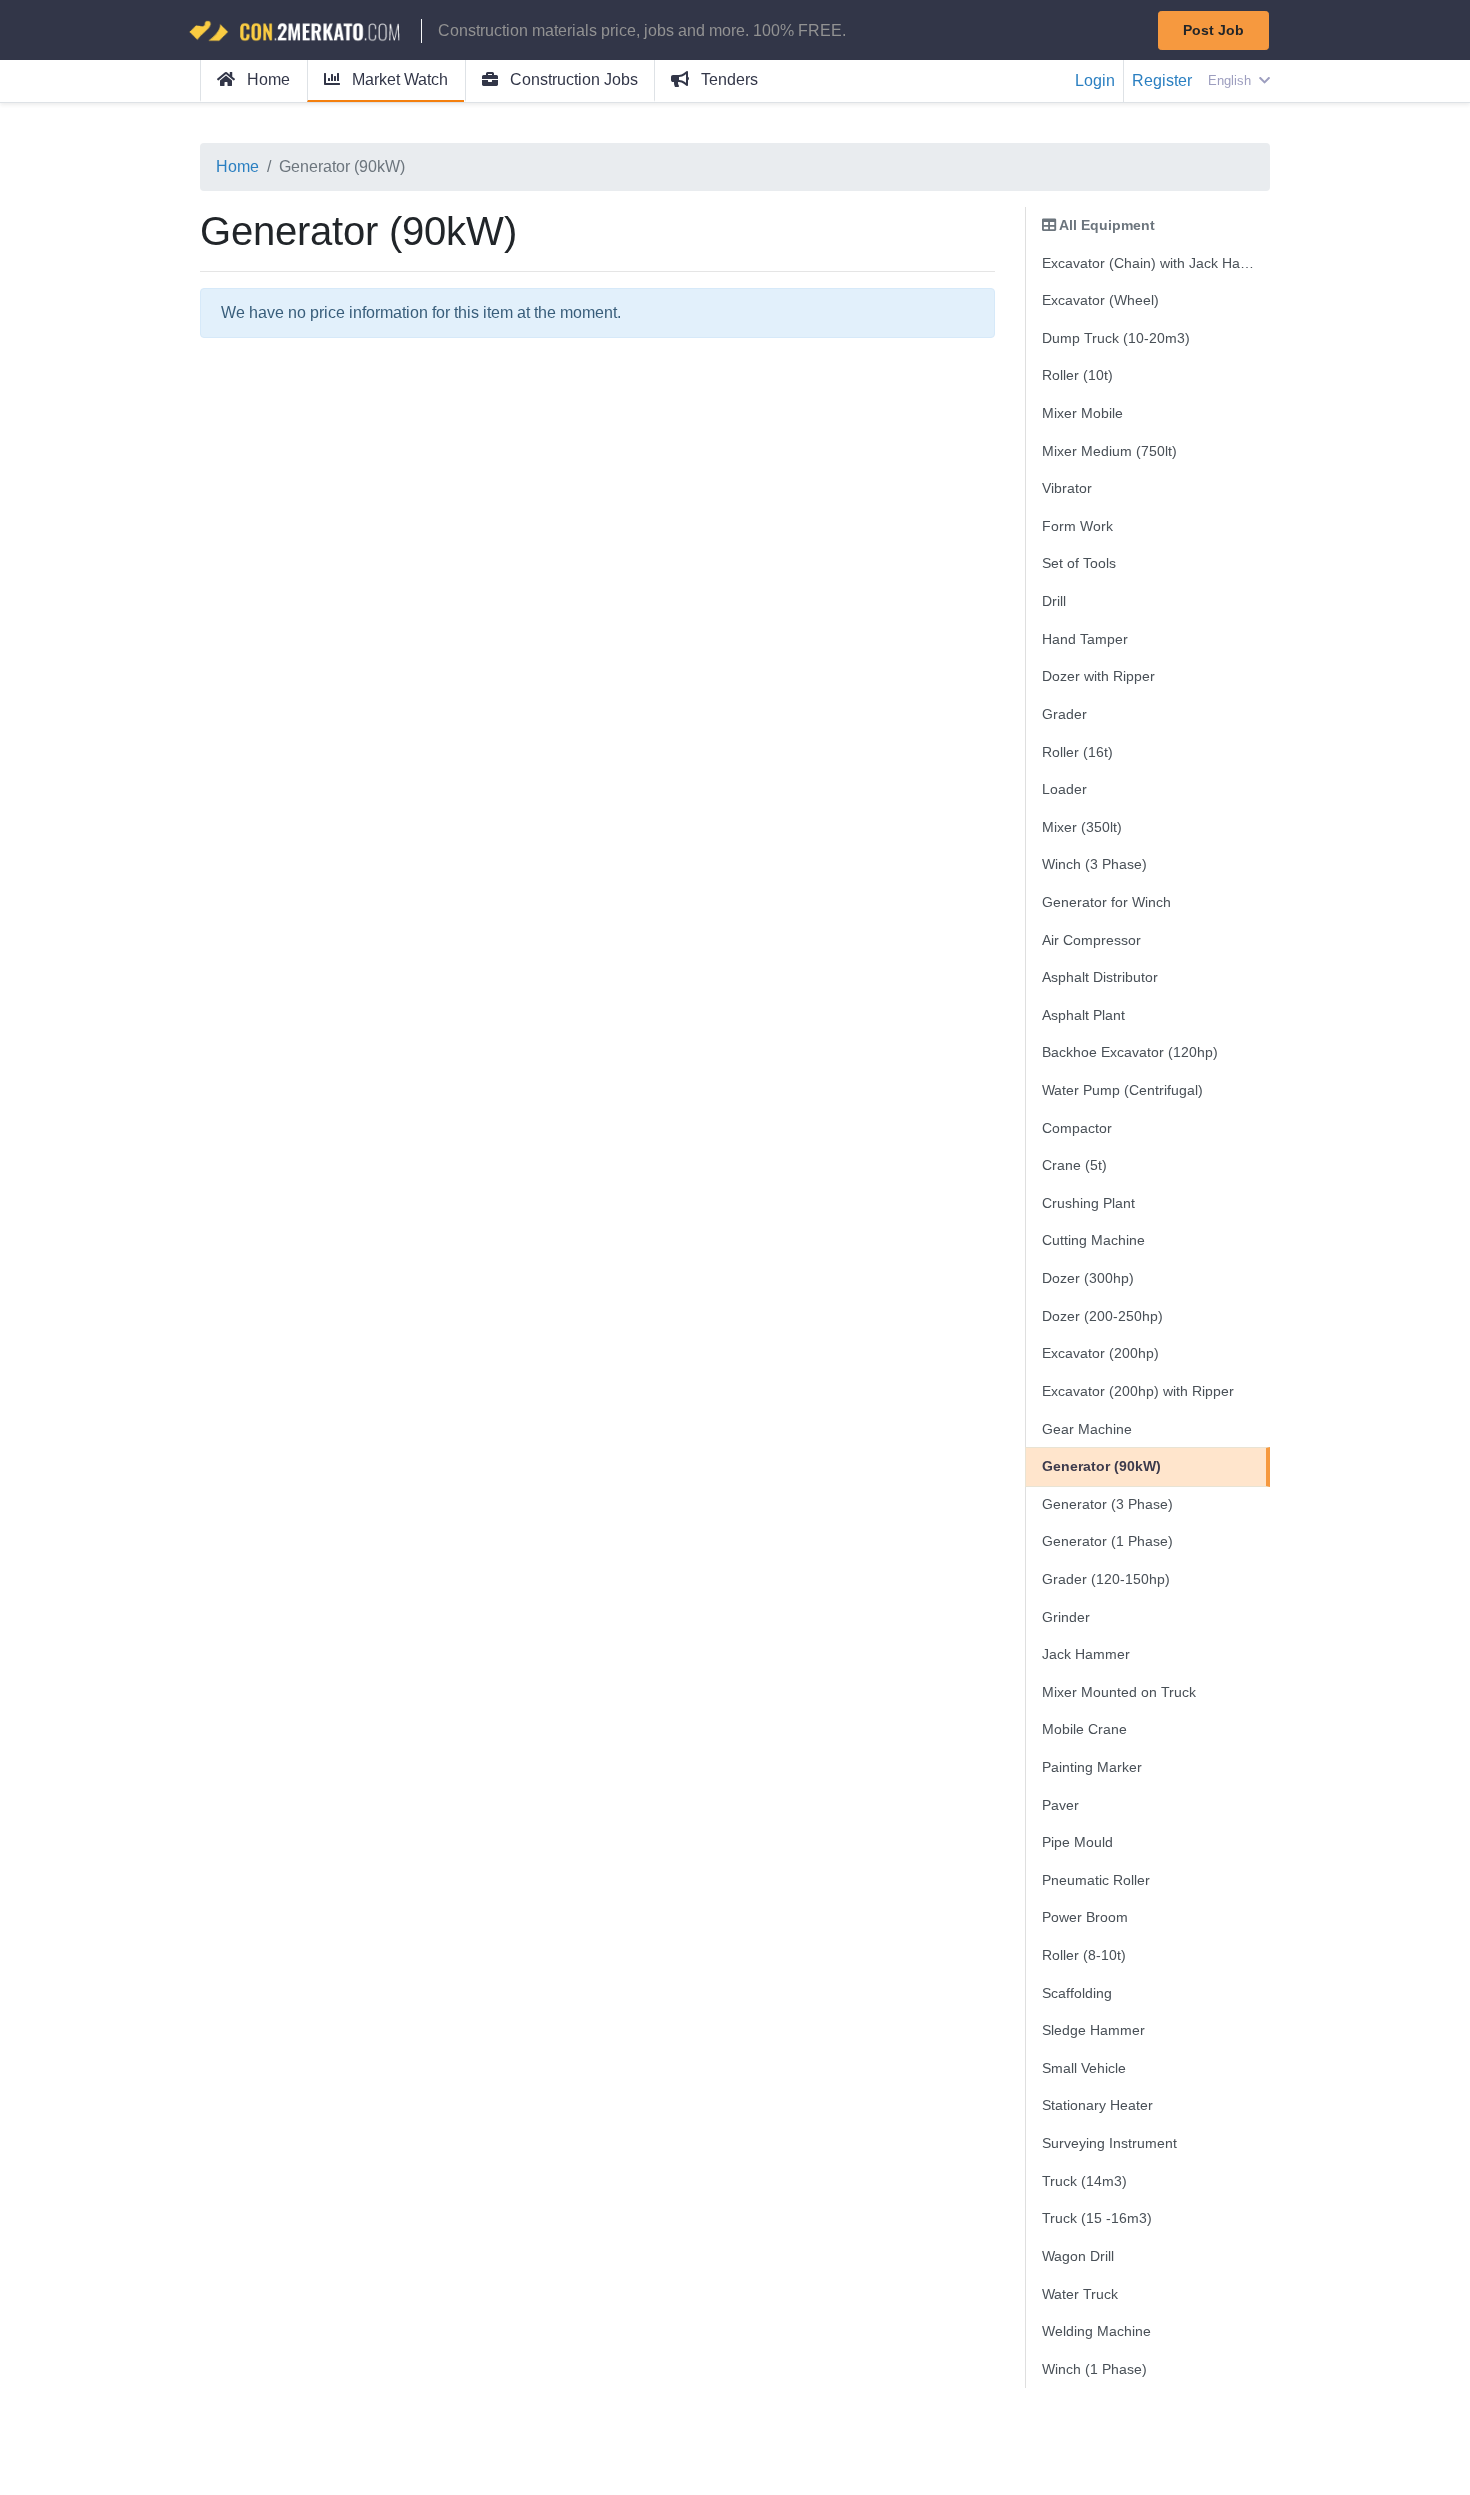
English (1231, 80)
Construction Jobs (572, 79)
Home (266, 79)
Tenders (727, 79)
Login (1095, 80)
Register (1162, 80)
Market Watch (398, 79)
